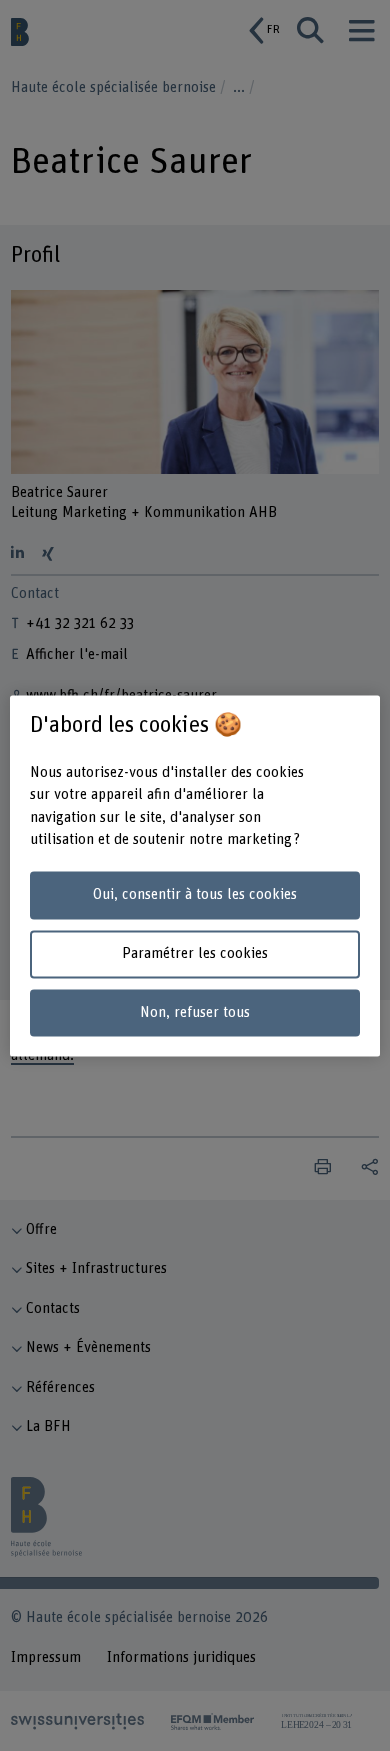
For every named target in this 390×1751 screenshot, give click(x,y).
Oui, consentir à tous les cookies (195, 895)
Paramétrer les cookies (195, 953)
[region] (195, 875)
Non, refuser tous (195, 1012)
